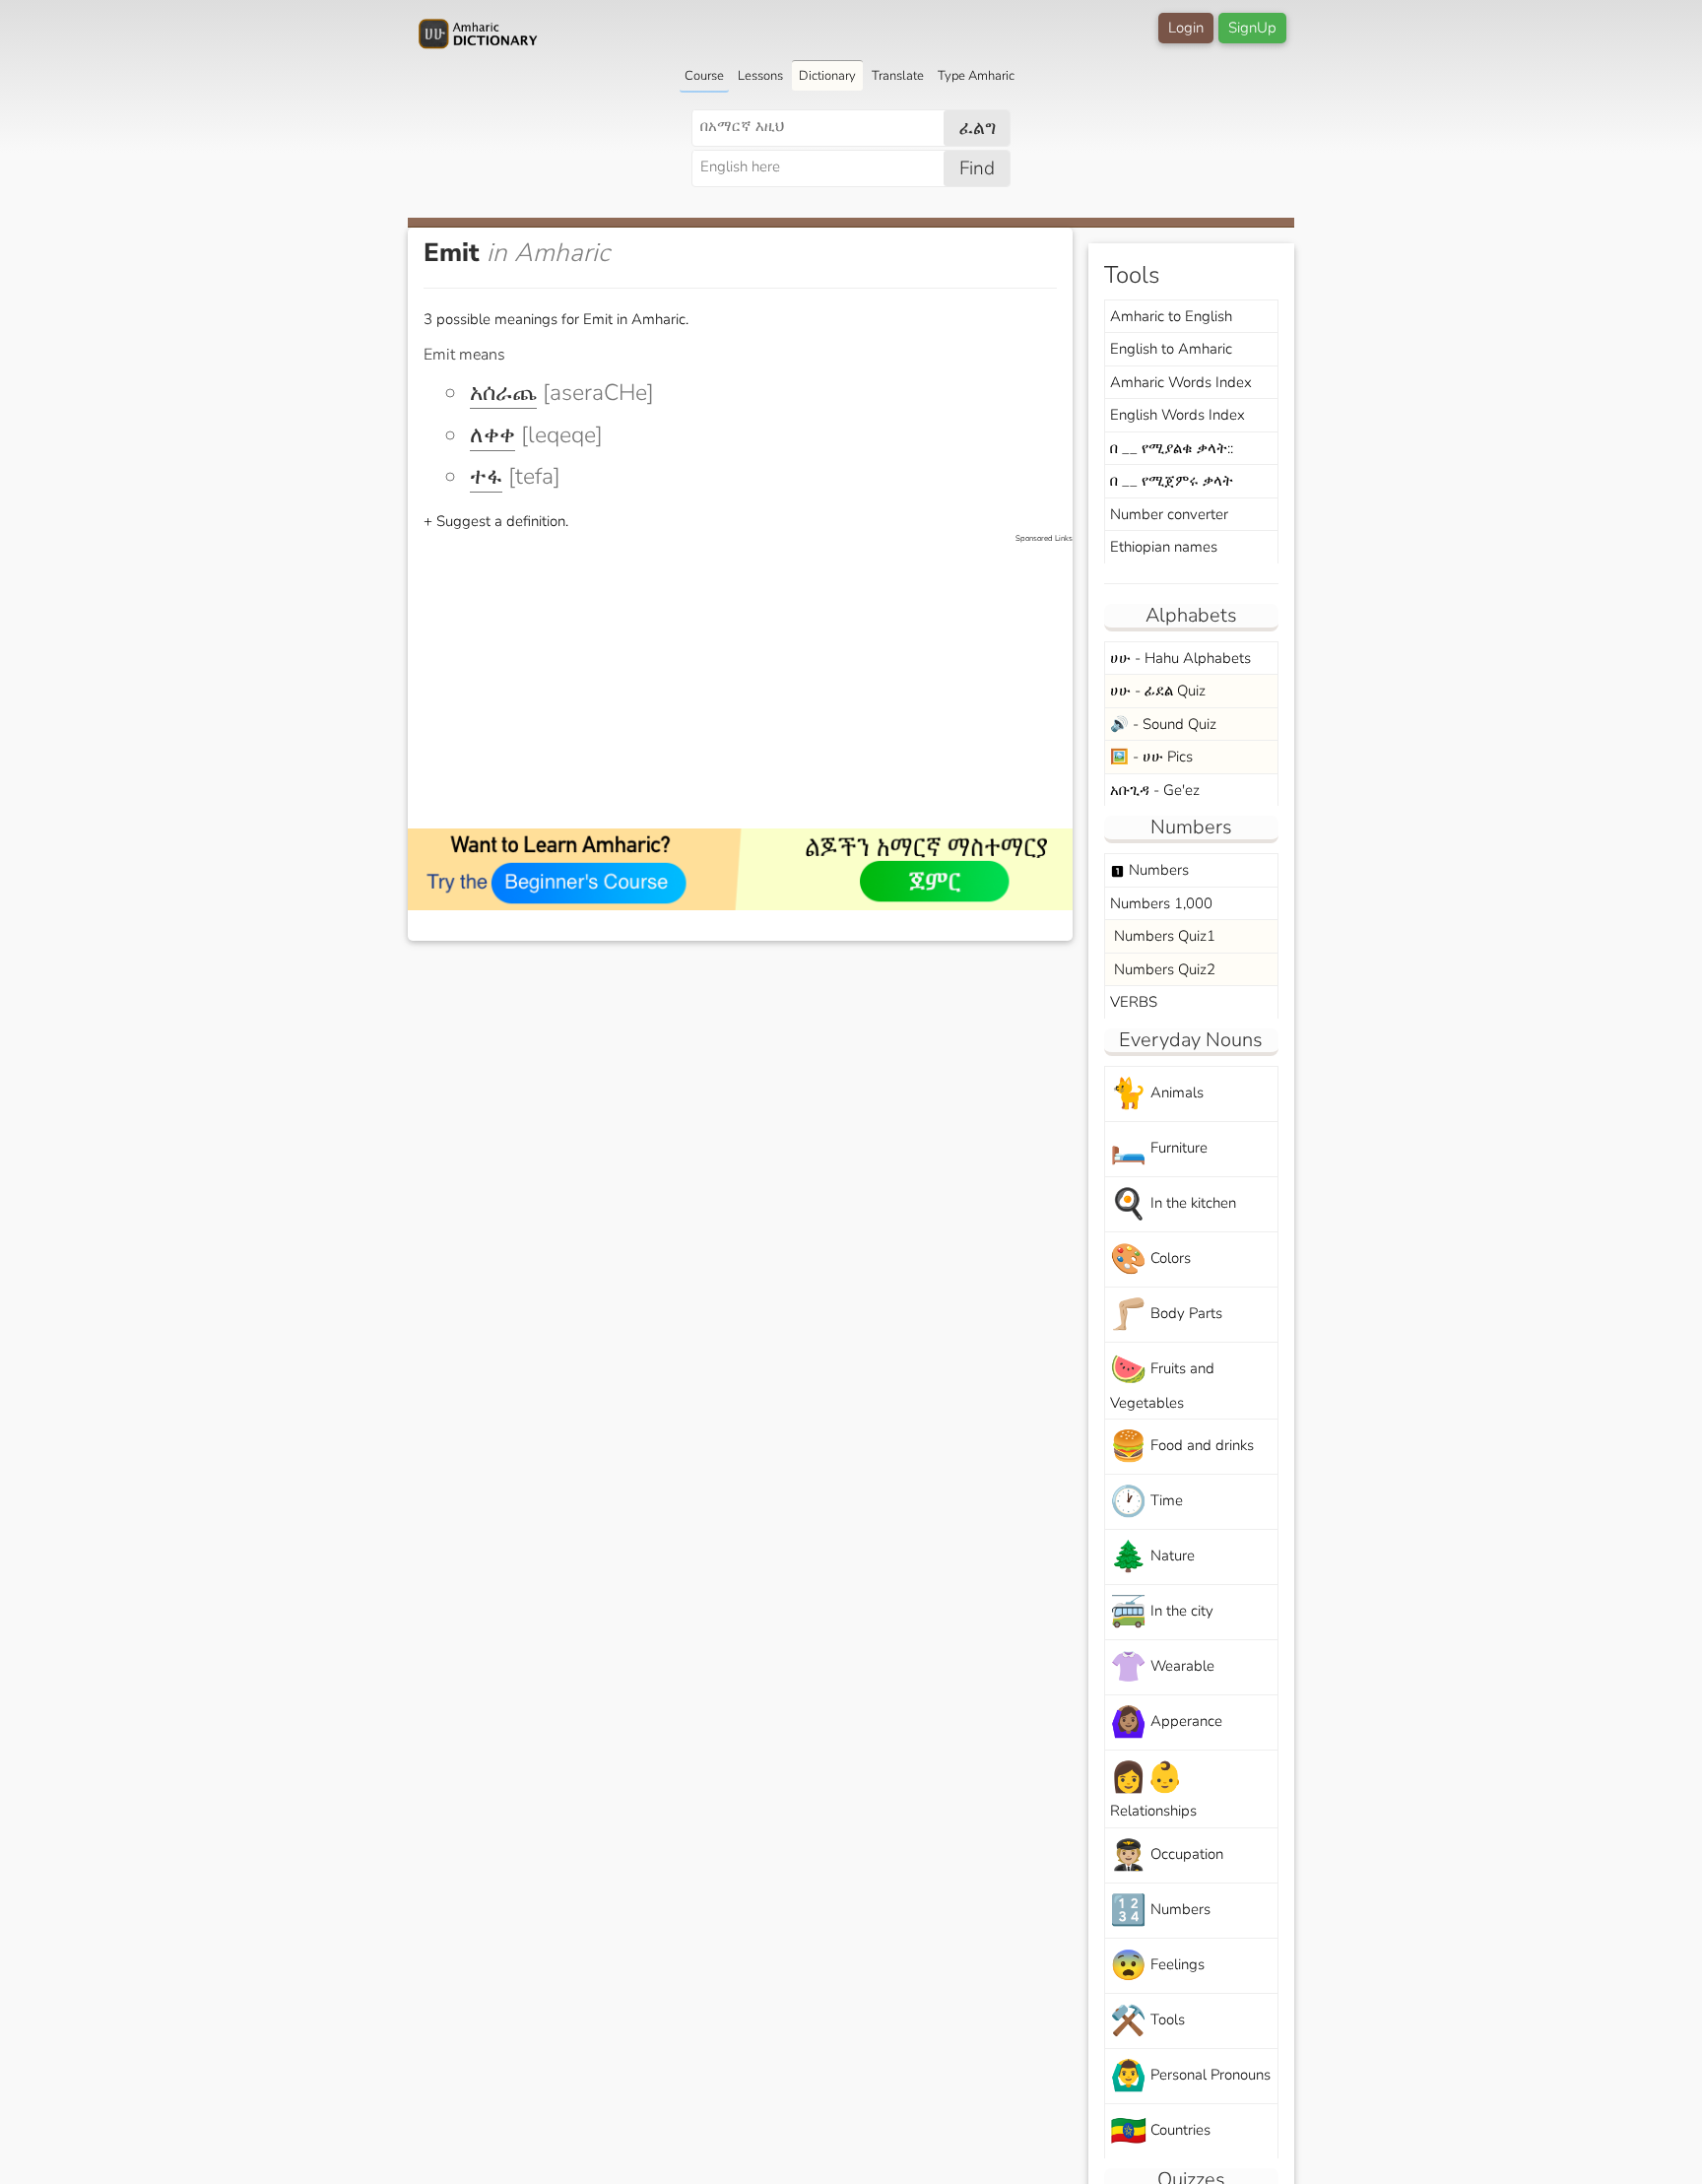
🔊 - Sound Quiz (1163, 724)
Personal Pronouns (1190, 2076)
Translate (898, 76)
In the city (1162, 1612)
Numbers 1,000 (1161, 903)
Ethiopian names (1164, 547)
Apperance (1166, 1722)
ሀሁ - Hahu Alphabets (1180, 658)
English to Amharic (1171, 349)
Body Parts (1166, 1315)
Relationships (1153, 1789)
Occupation (1167, 1855)
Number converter (1169, 514)
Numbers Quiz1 (1163, 936)
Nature (1152, 1557)
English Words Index (1178, 415)
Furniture (1159, 1149)
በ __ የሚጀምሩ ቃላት (1172, 481)
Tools (1147, 2021)
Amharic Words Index (1181, 382)
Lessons (760, 76)
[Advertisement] (750, 683)
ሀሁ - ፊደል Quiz (1158, 691)
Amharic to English (1171, 316)
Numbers (1149, 870)
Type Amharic (976, 76)
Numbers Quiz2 (1163, 969)
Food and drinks (1182, 1447)
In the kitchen (1173, 1204)
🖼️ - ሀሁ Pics (1151, 757)
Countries (1160, 2131)
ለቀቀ (492, 435)
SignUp (1252, 28)
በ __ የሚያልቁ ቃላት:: (1172, 448)
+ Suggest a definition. (496, 521)
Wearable (1162, 1667)
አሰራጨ (503, 393)
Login (1186, 28)
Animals (1157, 1094)
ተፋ (486, 476)
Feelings (1157, 1966)
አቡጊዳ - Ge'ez (1155, 790)
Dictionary (827, 76)
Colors (1150, 1259)
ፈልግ (978, 128)
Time (1146, 1502)
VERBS (1134, 1002)
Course (704, 76)
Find (977, 168)
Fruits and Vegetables (1162, 1381)
